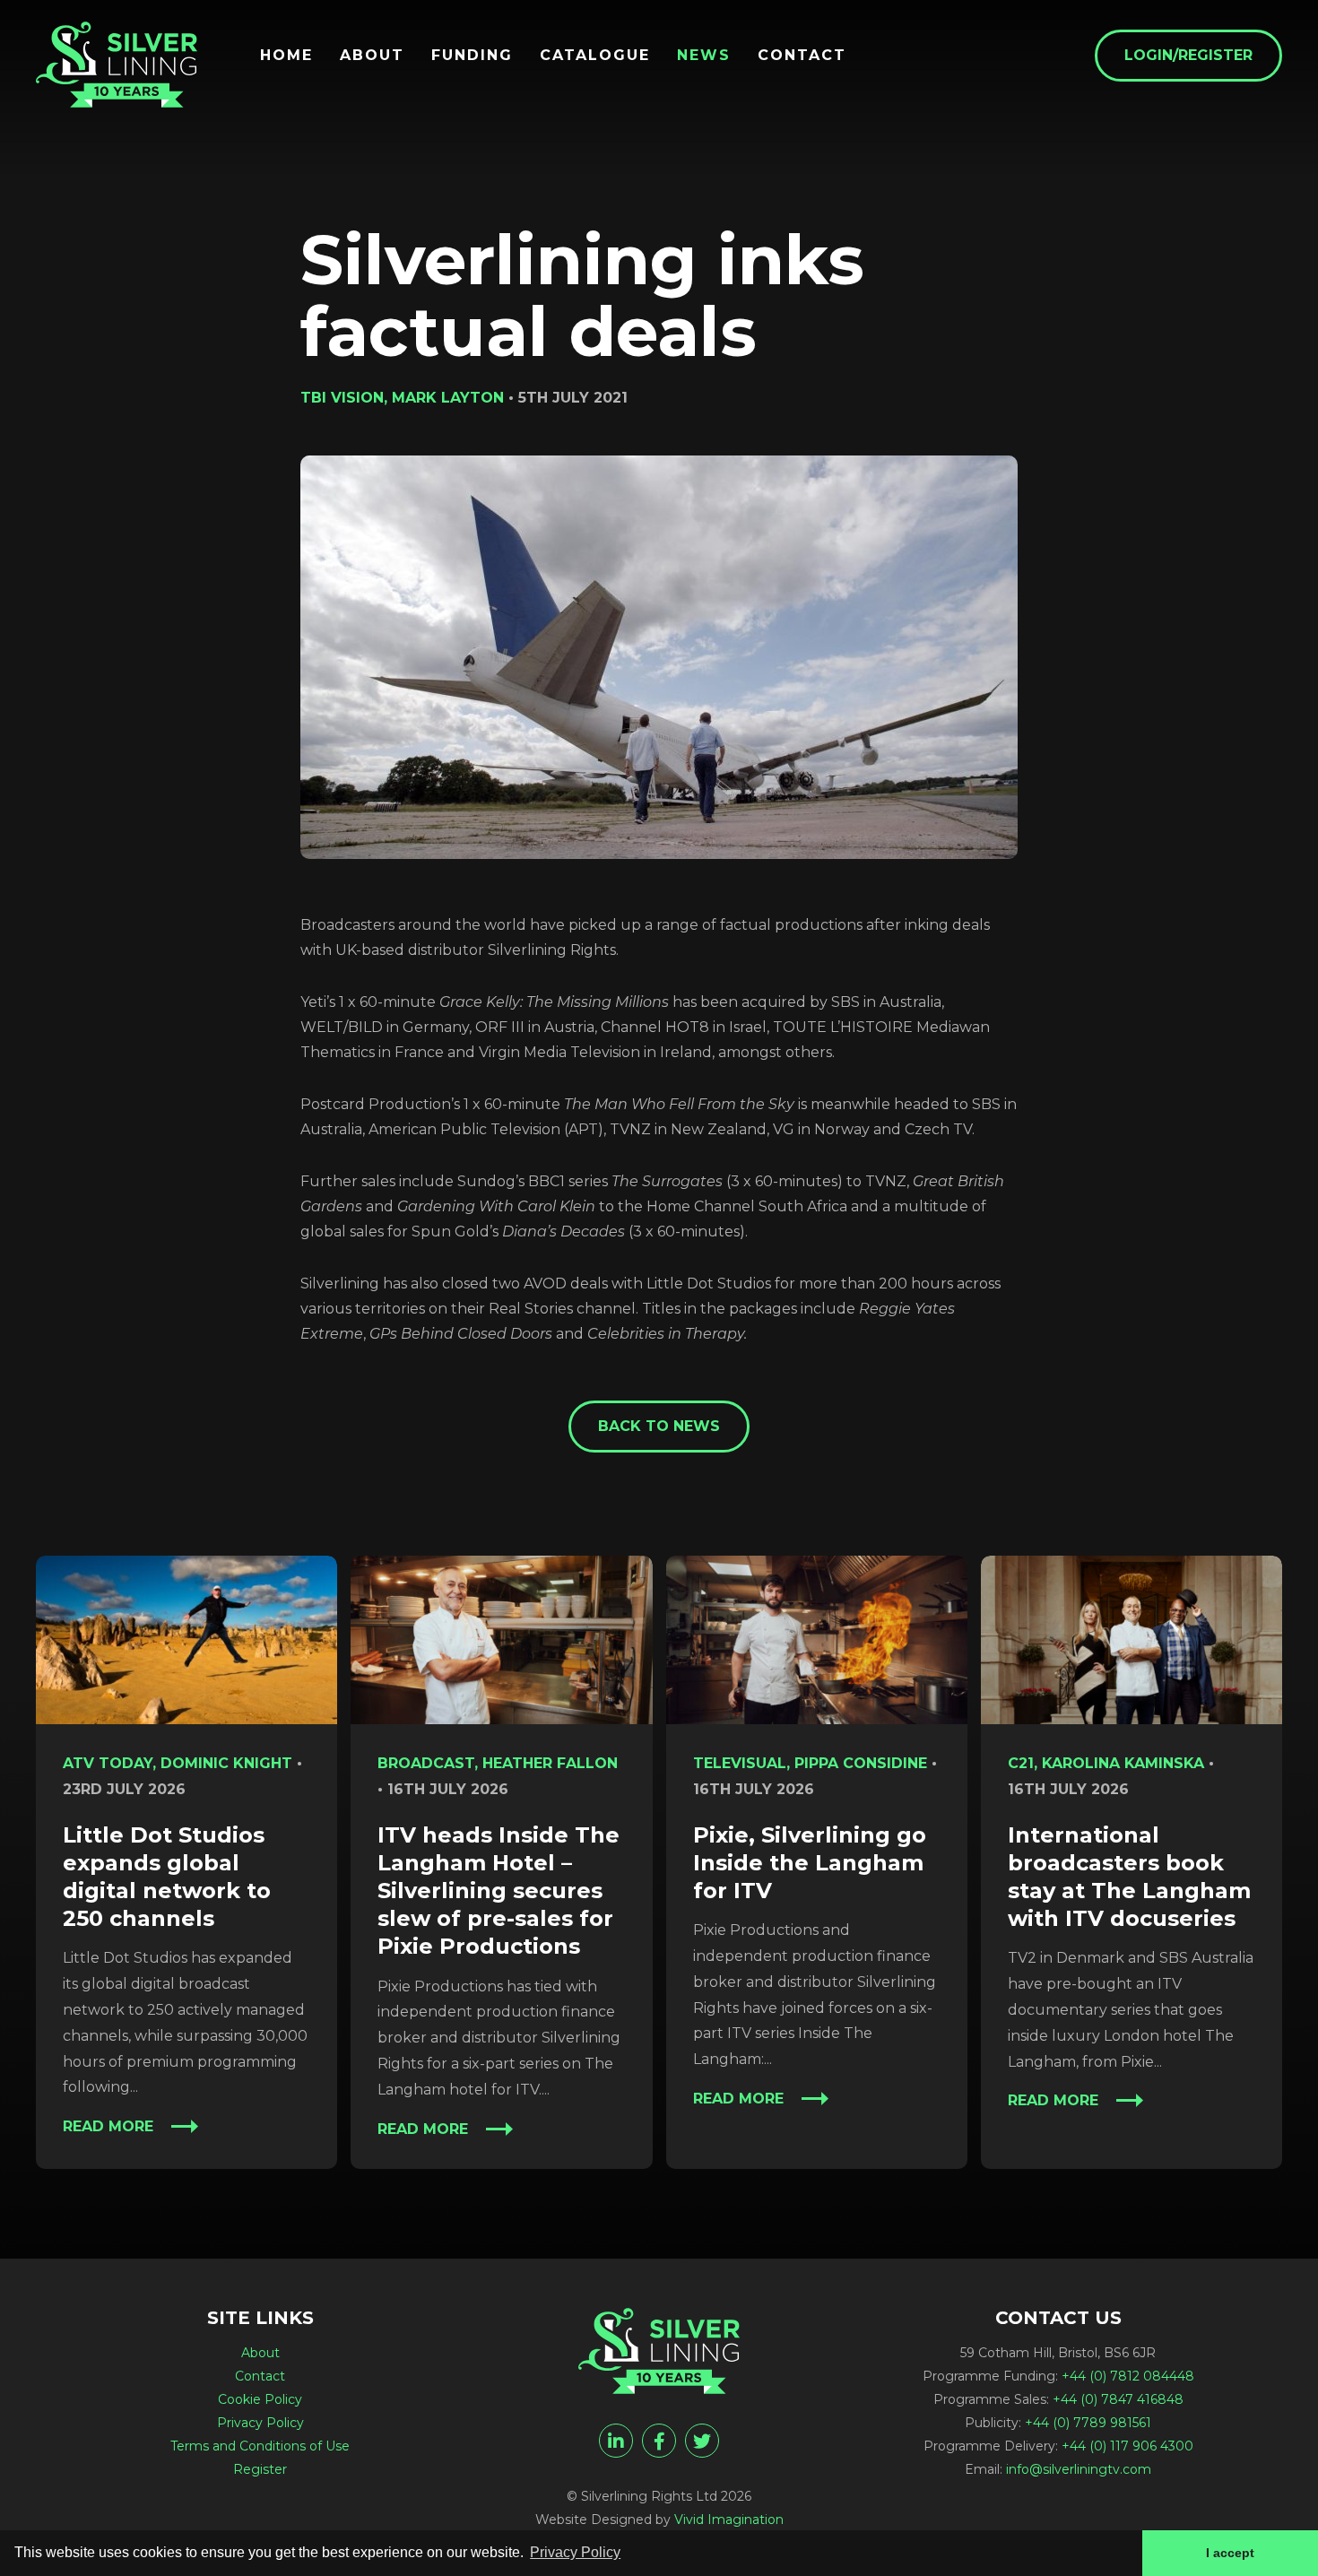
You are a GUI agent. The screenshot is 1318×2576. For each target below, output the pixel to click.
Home (286, 56)
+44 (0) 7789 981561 (1088, 2423)
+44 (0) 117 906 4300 (1127, 2446)
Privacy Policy (260, 2423)
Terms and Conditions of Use (260, 2446)
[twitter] (702, 2441)
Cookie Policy (260, 2399)
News (704, 56)
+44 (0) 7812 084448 (1128, 2376)
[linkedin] (616, 2441)
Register (260, 2469)
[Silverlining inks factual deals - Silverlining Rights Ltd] (117, 65)
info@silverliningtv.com (1079, 2469)
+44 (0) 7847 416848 (1118, 2399)
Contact (802, 56)
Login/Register (1188, 55)
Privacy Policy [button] (575, 2552)
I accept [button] (1230, 2553)
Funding (472, 56)
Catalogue (595, 56)
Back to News (659, 1426)
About (372, 56)
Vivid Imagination (729, 2520)
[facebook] (659, 2441)
